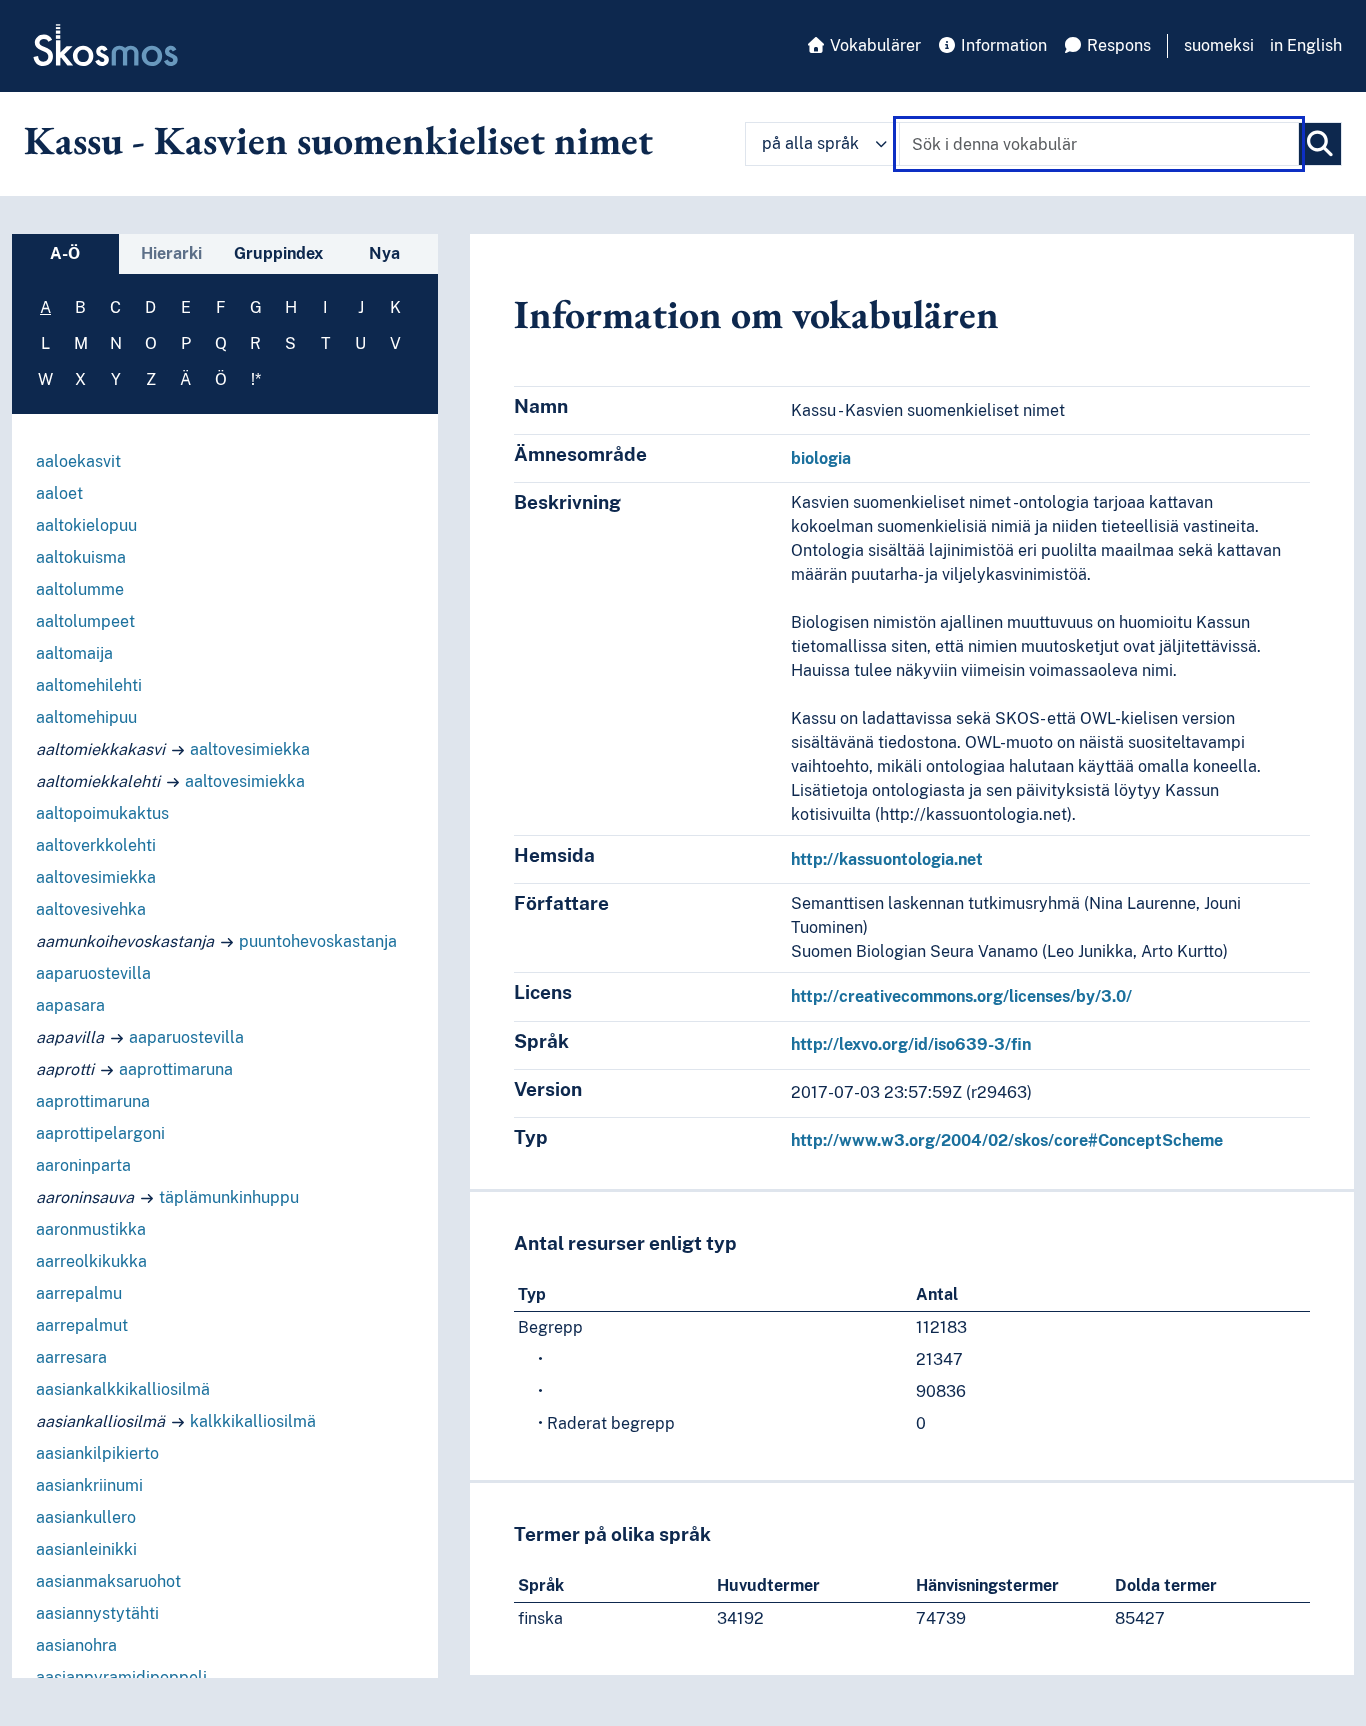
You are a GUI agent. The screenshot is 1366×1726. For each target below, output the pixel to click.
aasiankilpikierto (97, 1453)
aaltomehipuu (86, 717)
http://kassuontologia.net (887, 859)
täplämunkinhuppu (229, 1197)
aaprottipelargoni (100, 1133)
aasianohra (76, 1645)
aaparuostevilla (93, 973)
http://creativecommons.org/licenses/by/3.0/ (961, 996)
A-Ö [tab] (65, 253)
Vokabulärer (873, 45)
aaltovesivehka (91, 909)
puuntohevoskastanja (318, 941)
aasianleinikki (86, 1549)
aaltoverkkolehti (96, 845)
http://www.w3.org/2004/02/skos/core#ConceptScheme (1007, 1140)
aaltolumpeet (85, 621)
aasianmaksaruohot (108, 1581)
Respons (1117, 45)
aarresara (71, 1357)
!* (256, 379)
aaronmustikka (91, 1229)
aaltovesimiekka (250, 749)
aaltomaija (74, 653)
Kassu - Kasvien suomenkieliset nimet (338, 140)
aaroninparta (83, 1165)
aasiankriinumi (89, 1485)
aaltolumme (80, 589)
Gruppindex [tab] (278, 253)
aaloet (59, 493)
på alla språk (810, 143)
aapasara (70, 1005)
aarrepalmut (82, 1325)
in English (1306, 45)
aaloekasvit (78, 461)
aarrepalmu (79, 1293)
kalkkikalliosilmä (253, 1421)
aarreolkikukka (91, 1261)
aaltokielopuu (86, 525)
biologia (821, 458)
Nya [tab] (384, 253)
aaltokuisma (81, 557)
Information (1002, 45)
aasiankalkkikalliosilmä (123, 1389)
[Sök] (1320, 144)
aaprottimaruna (176, 1069)
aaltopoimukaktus (102, 813)
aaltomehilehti (89, 685)
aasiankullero (86, 1517)
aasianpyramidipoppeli (121, 1677)
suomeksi (1219, 45)
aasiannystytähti (97, 1613)
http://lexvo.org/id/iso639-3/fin (911, 1044)
